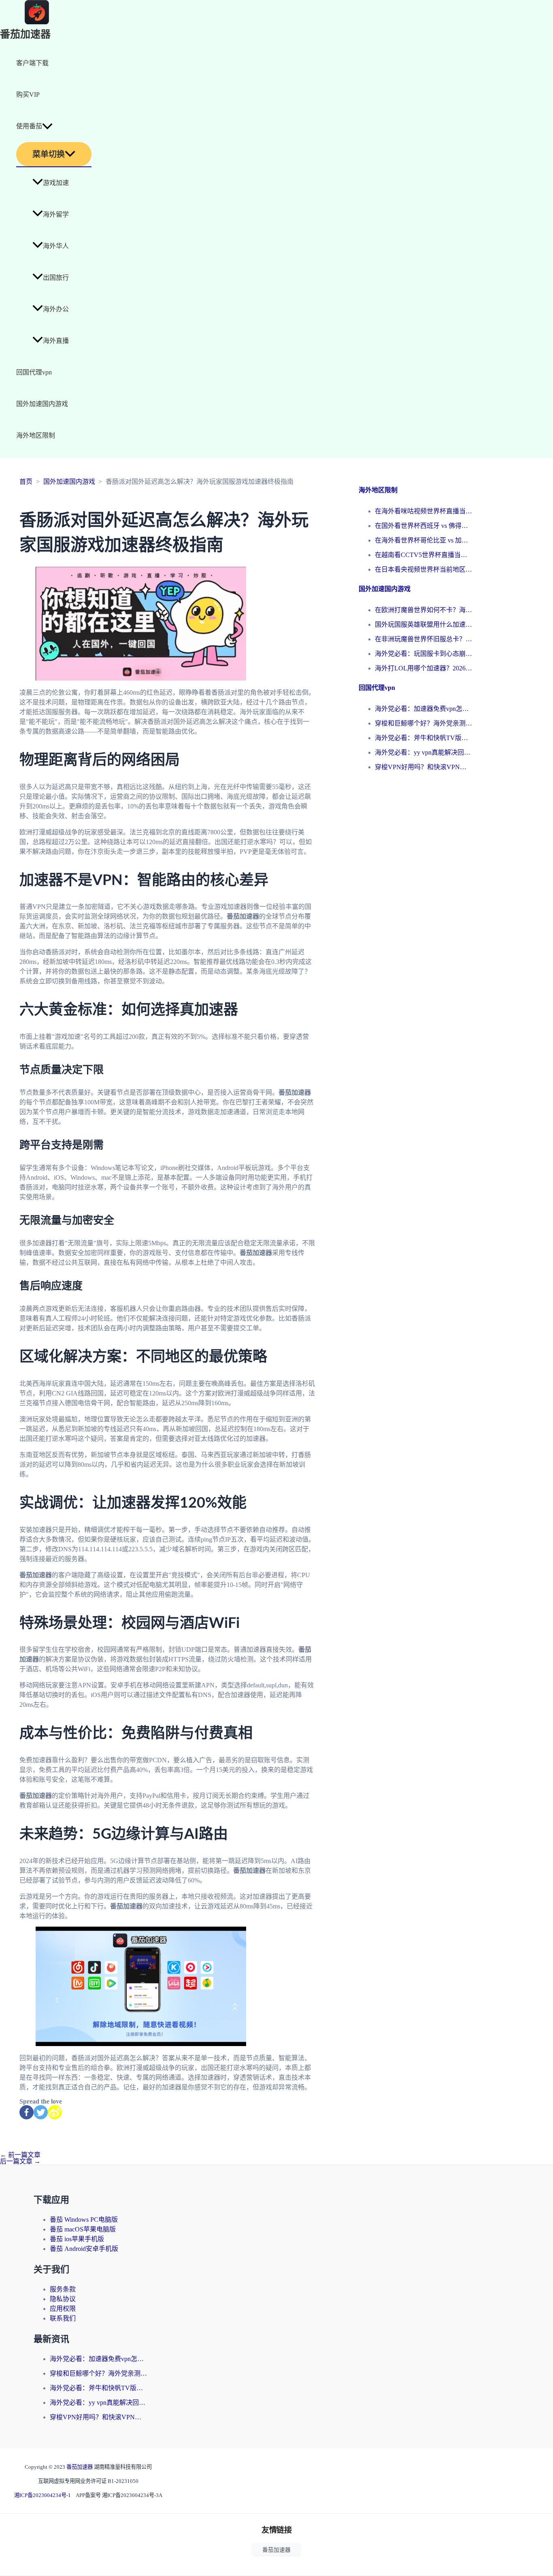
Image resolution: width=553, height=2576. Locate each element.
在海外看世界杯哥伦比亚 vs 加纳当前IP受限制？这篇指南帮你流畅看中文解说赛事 (423, 540)
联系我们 (63, 2318)
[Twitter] (41, 2112)
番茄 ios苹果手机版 (77, 2239)
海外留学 (56, 214)
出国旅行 (56, 278)
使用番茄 (29, 126)
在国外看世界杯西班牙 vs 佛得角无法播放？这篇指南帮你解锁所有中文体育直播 (423, 526)
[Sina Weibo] (55, 2112)
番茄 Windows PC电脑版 (84, 2220)
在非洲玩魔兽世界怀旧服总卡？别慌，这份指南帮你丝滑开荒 (423, 639)
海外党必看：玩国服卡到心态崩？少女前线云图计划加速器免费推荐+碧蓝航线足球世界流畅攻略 (423, 654)
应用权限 (63, 2309)
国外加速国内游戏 (42, 404)
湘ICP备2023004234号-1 (43, 2495)
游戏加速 (56, 183)
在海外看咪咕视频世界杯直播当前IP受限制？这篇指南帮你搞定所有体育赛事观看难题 (423, 511)
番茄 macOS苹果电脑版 (83, 2229)
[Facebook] (27, 2112)
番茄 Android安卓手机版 (84, 2249)
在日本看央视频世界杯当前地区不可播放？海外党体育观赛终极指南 (423, 569)
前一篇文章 (20, 2155)
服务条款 (63, 2289)
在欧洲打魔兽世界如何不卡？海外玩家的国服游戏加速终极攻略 (423, 610)
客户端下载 (32, 63)
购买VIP (28, 95)
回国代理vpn (34, 372)
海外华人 (56, 246)
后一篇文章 (20, 2161)
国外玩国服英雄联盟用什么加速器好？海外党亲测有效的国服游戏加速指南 (423, 624)
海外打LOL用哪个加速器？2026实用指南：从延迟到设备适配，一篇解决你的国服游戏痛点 (423, 668)
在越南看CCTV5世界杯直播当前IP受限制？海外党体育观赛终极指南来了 (423, 555)
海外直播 (56, 341)
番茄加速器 (25, 35)
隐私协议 (63, 2299)
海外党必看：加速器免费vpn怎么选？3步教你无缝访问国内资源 (423, 709)
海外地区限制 (36, 435)
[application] (47, 126)
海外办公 (56, 309)
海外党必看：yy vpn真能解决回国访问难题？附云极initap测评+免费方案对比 (423, 752)
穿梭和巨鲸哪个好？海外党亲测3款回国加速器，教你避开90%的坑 (423, 723)
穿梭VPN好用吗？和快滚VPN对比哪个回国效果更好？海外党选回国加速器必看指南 (423, 767)
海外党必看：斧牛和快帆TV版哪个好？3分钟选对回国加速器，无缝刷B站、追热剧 (423, 738)
